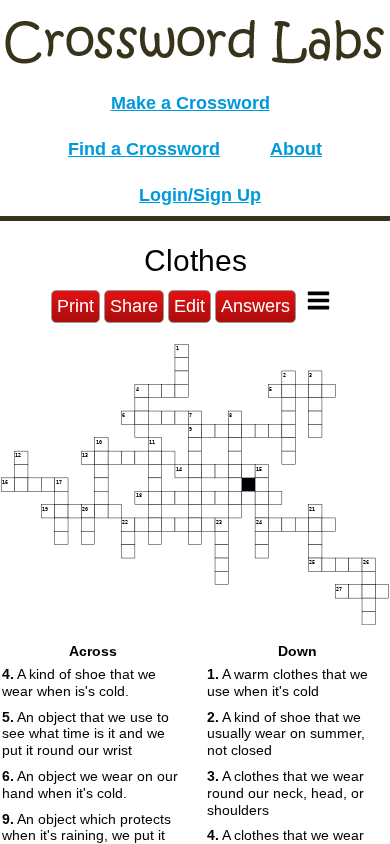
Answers (255, 306)
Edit (189, 306)
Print (75, 306)
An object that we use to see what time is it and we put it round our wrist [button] (85, 734)
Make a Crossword (190, 103)
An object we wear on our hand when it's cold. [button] (90, 784)
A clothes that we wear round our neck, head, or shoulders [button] (285, 793)
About (296, 149)
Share (134, 306)
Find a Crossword (144, 149)
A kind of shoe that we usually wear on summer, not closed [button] (286, 734)
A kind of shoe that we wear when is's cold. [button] (79, 682)
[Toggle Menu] (318, 300)
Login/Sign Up (200, 195)
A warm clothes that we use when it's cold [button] (287, 682)
